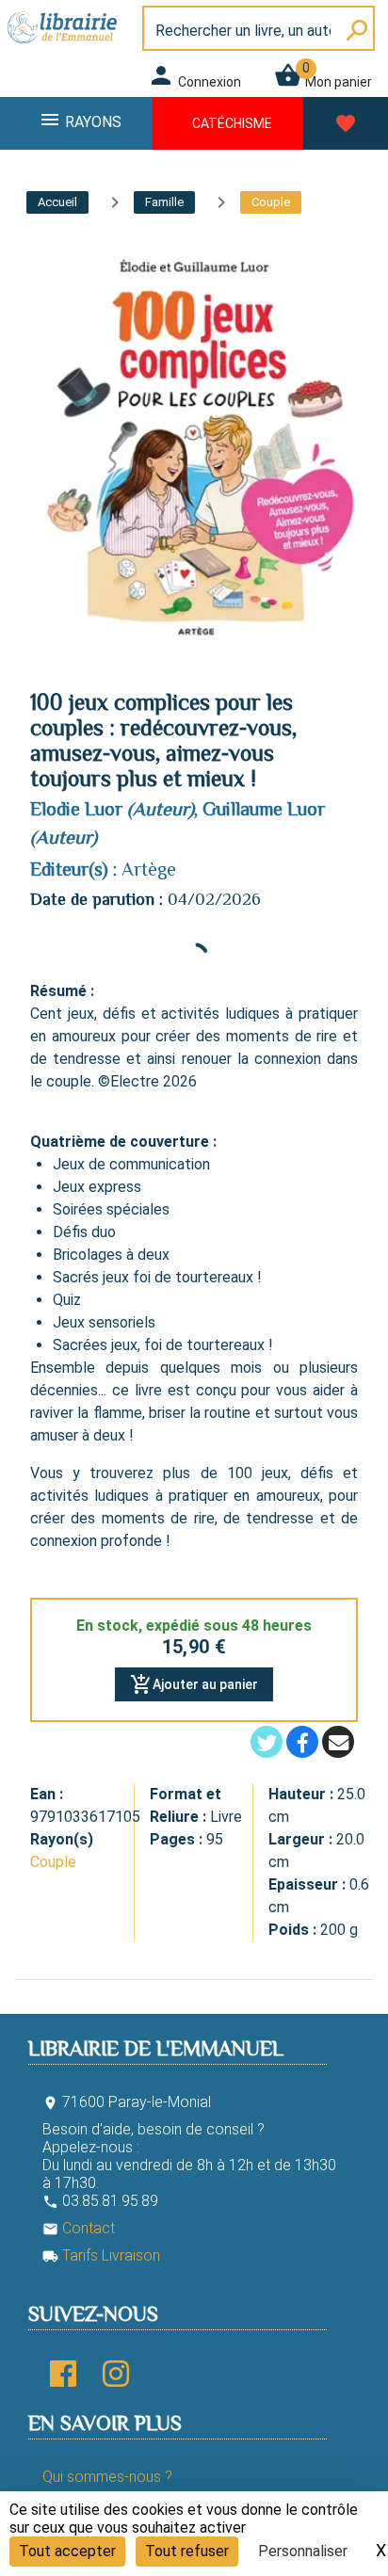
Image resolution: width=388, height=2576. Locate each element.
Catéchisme (232, 123)
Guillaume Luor (264, 809)
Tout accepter (67, 2551)
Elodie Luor (76, 809)
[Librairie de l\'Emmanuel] (65, 45)
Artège (149, 869)
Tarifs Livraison (101, 2255)
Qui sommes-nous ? (107, 2477)
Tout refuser (187, 2551)
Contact (79, 2228)
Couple (53, 1862)
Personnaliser (303, 2551)
